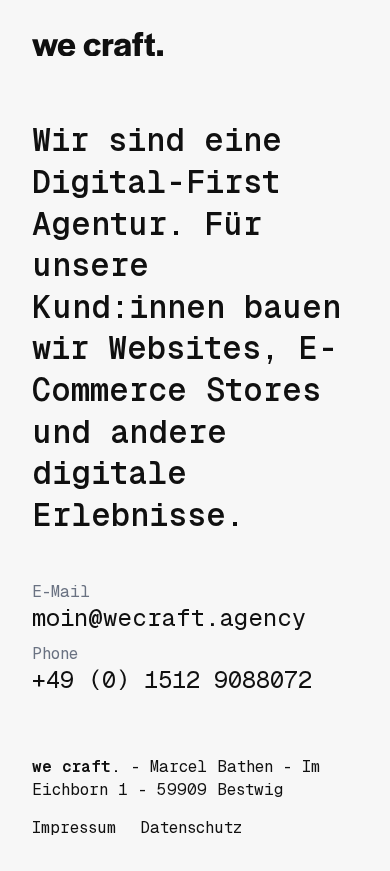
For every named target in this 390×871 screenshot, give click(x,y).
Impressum (74, 827)
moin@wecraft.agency (169, 607)
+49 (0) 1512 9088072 (172, 669)
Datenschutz (191, 827)
